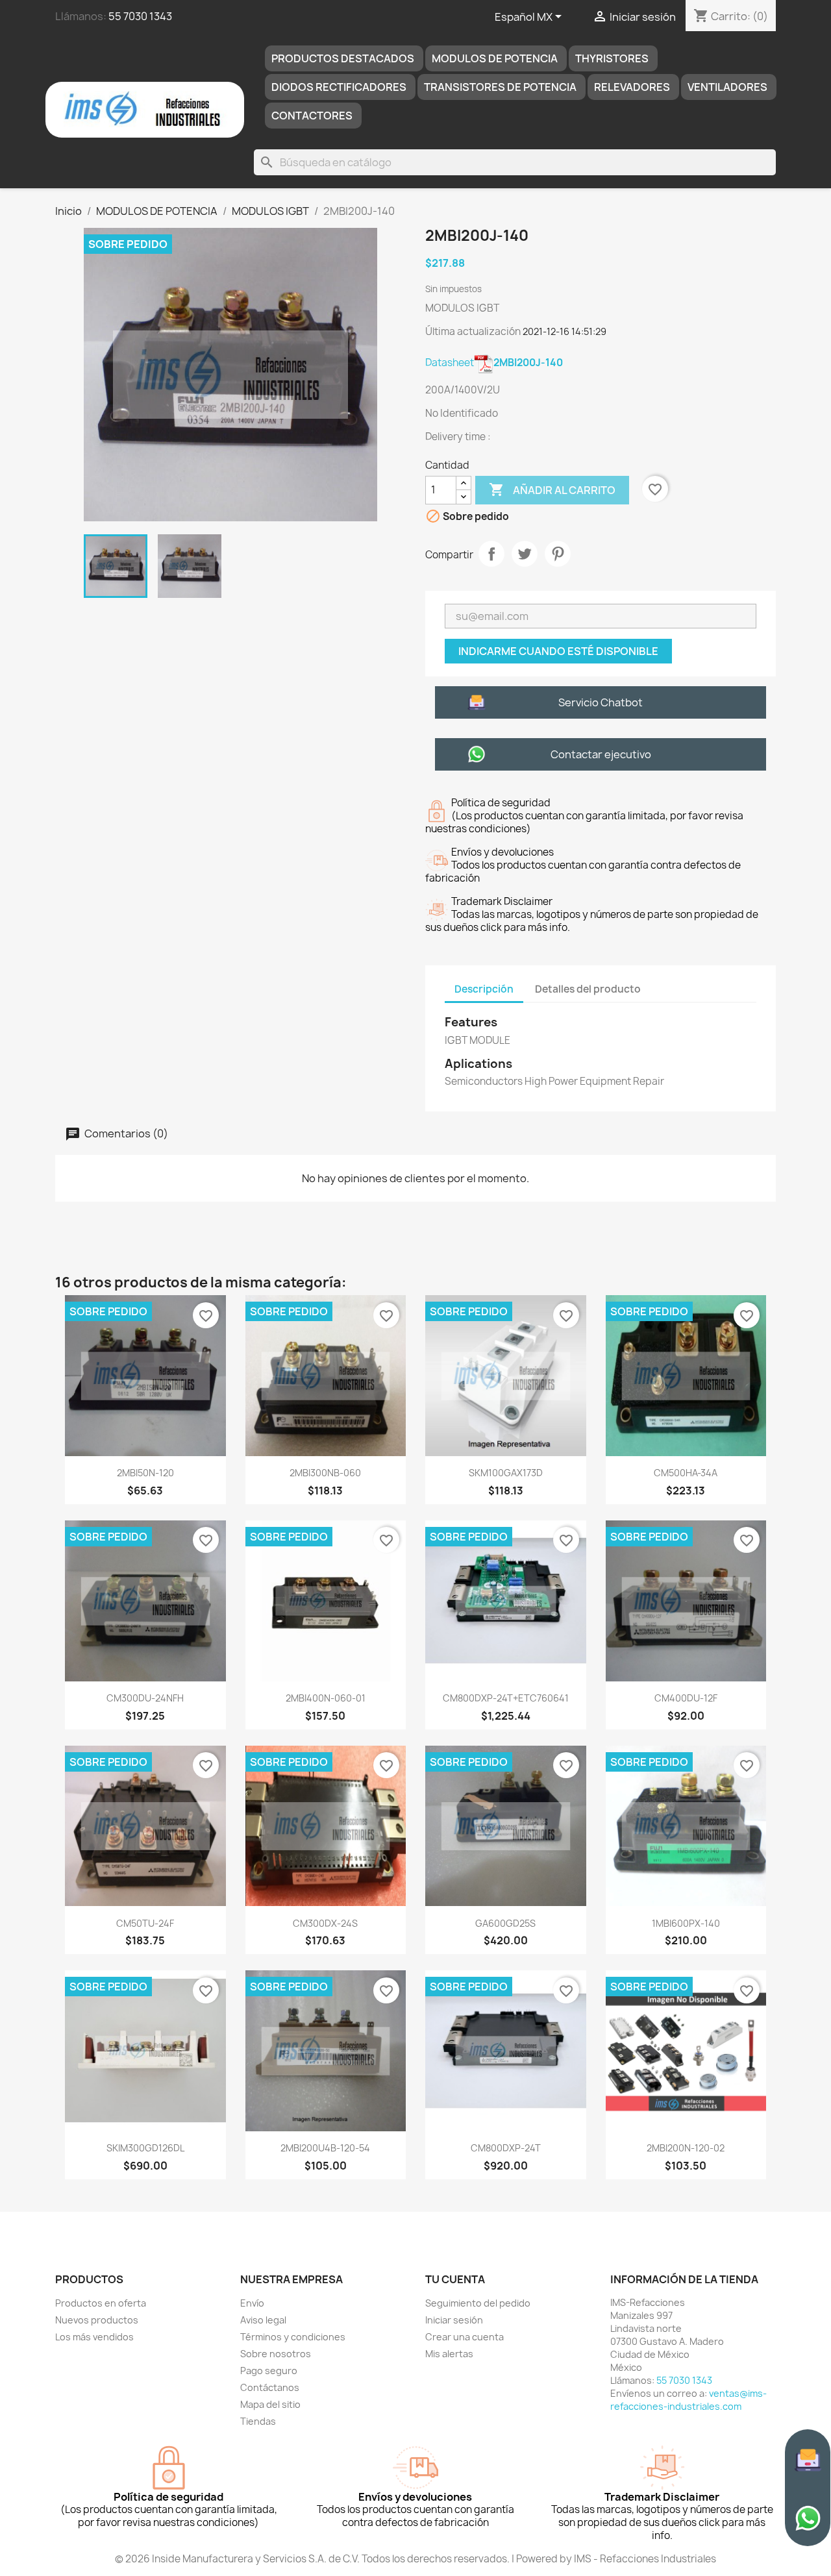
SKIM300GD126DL (145, 2148)
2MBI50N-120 (145, 1473)
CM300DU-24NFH (145, 1698)
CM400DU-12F (686, 1698)
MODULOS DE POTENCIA (495, 58)
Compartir (491, 554)
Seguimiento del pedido (478, 2303)
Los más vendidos (94, 2337)
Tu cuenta (455, 2279)
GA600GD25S (505, 1923)
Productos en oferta (101, 2303)
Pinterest (558, 554)
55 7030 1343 (140, 16)
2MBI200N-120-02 (686, 2148)
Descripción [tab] (484, 989)
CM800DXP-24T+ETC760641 (506, 1698)
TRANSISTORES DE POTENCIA (500, 87)
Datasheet (494, 363)
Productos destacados (343, 58)
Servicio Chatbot (601, 702)
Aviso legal (263, 2320)
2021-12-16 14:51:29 (564, 331)
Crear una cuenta (465, 2337)
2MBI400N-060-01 (326, 1698)
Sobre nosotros (276, 2354)
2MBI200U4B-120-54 (325, 2148)
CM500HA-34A (686, 1473)
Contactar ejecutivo (601, 754)
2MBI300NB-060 (325, 1473)
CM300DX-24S (325, 1923)
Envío (252, 2303)
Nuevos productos (97, 2320)
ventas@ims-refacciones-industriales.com (688, 2400)
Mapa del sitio (270, 2404)
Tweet (525, 554)
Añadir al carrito (552, 489)
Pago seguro (269, 2371)
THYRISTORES (612, 58)
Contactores (312, 116)
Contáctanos (270, 2387)
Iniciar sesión (454, 2320)
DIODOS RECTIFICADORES (339, 87)
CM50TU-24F (145, 1923)
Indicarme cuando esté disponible (558, 651)
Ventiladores (727, 87)
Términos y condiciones (293, 2337)
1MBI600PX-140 (686, 1923)
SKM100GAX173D (506, 1473)
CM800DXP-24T (506, 2148)
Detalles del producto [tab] (588, 989)
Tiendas (258, 2421)
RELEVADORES (632, 87)
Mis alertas (449, 2354)
